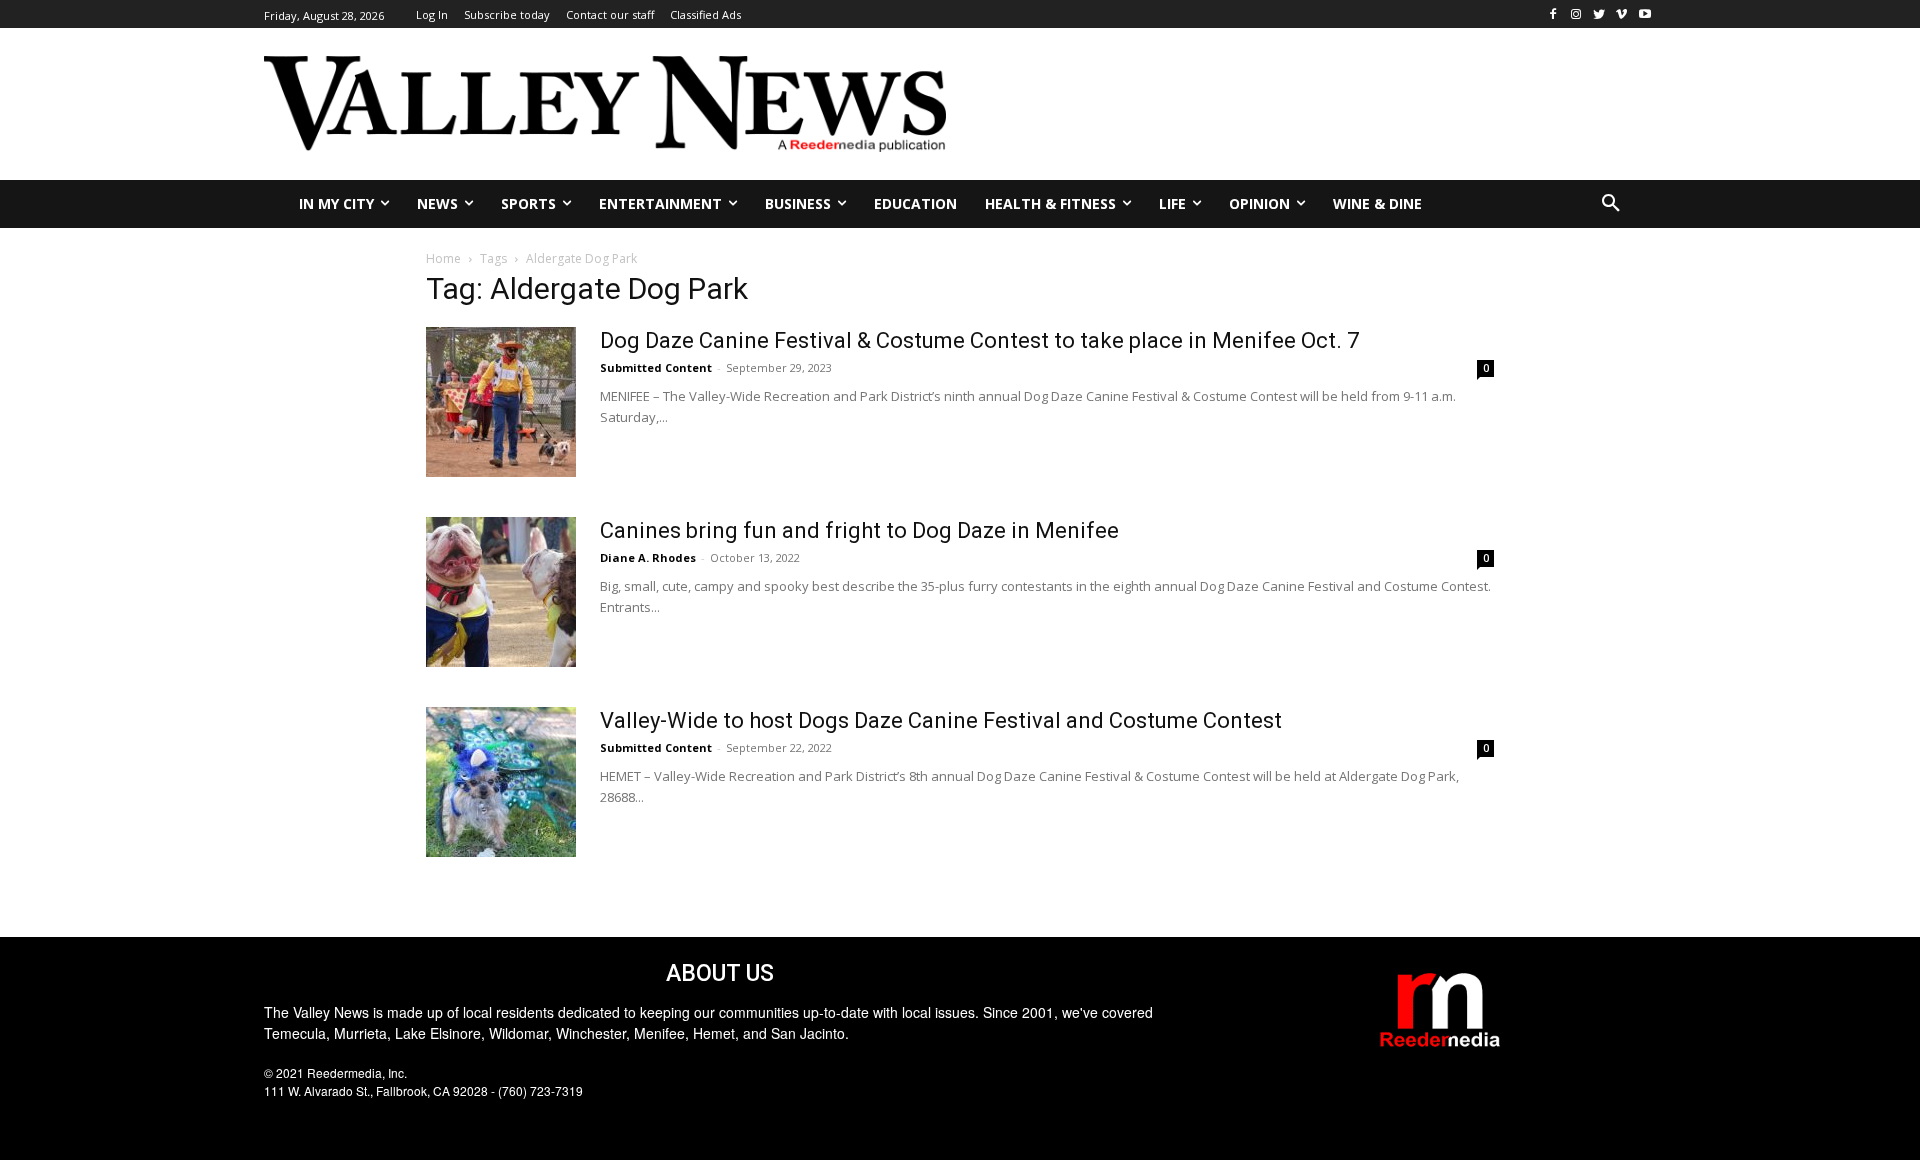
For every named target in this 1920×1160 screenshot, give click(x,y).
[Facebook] (1553, 14)
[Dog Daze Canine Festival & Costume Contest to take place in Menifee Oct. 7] (501, 402)
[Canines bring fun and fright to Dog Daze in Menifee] (501, 592)
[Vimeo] (1621, 14)
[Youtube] (1644, 14)
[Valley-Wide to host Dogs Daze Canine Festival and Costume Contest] (501, 782)
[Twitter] (1599, 14)
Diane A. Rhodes (648, 557)
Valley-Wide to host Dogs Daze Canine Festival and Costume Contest (941, 720)
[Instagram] (1576, 14)
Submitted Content (656, 367)
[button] (1611, 204)
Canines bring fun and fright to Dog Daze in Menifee (859, 530)
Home (443, 258)
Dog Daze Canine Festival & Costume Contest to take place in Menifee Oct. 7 (979, 340)
